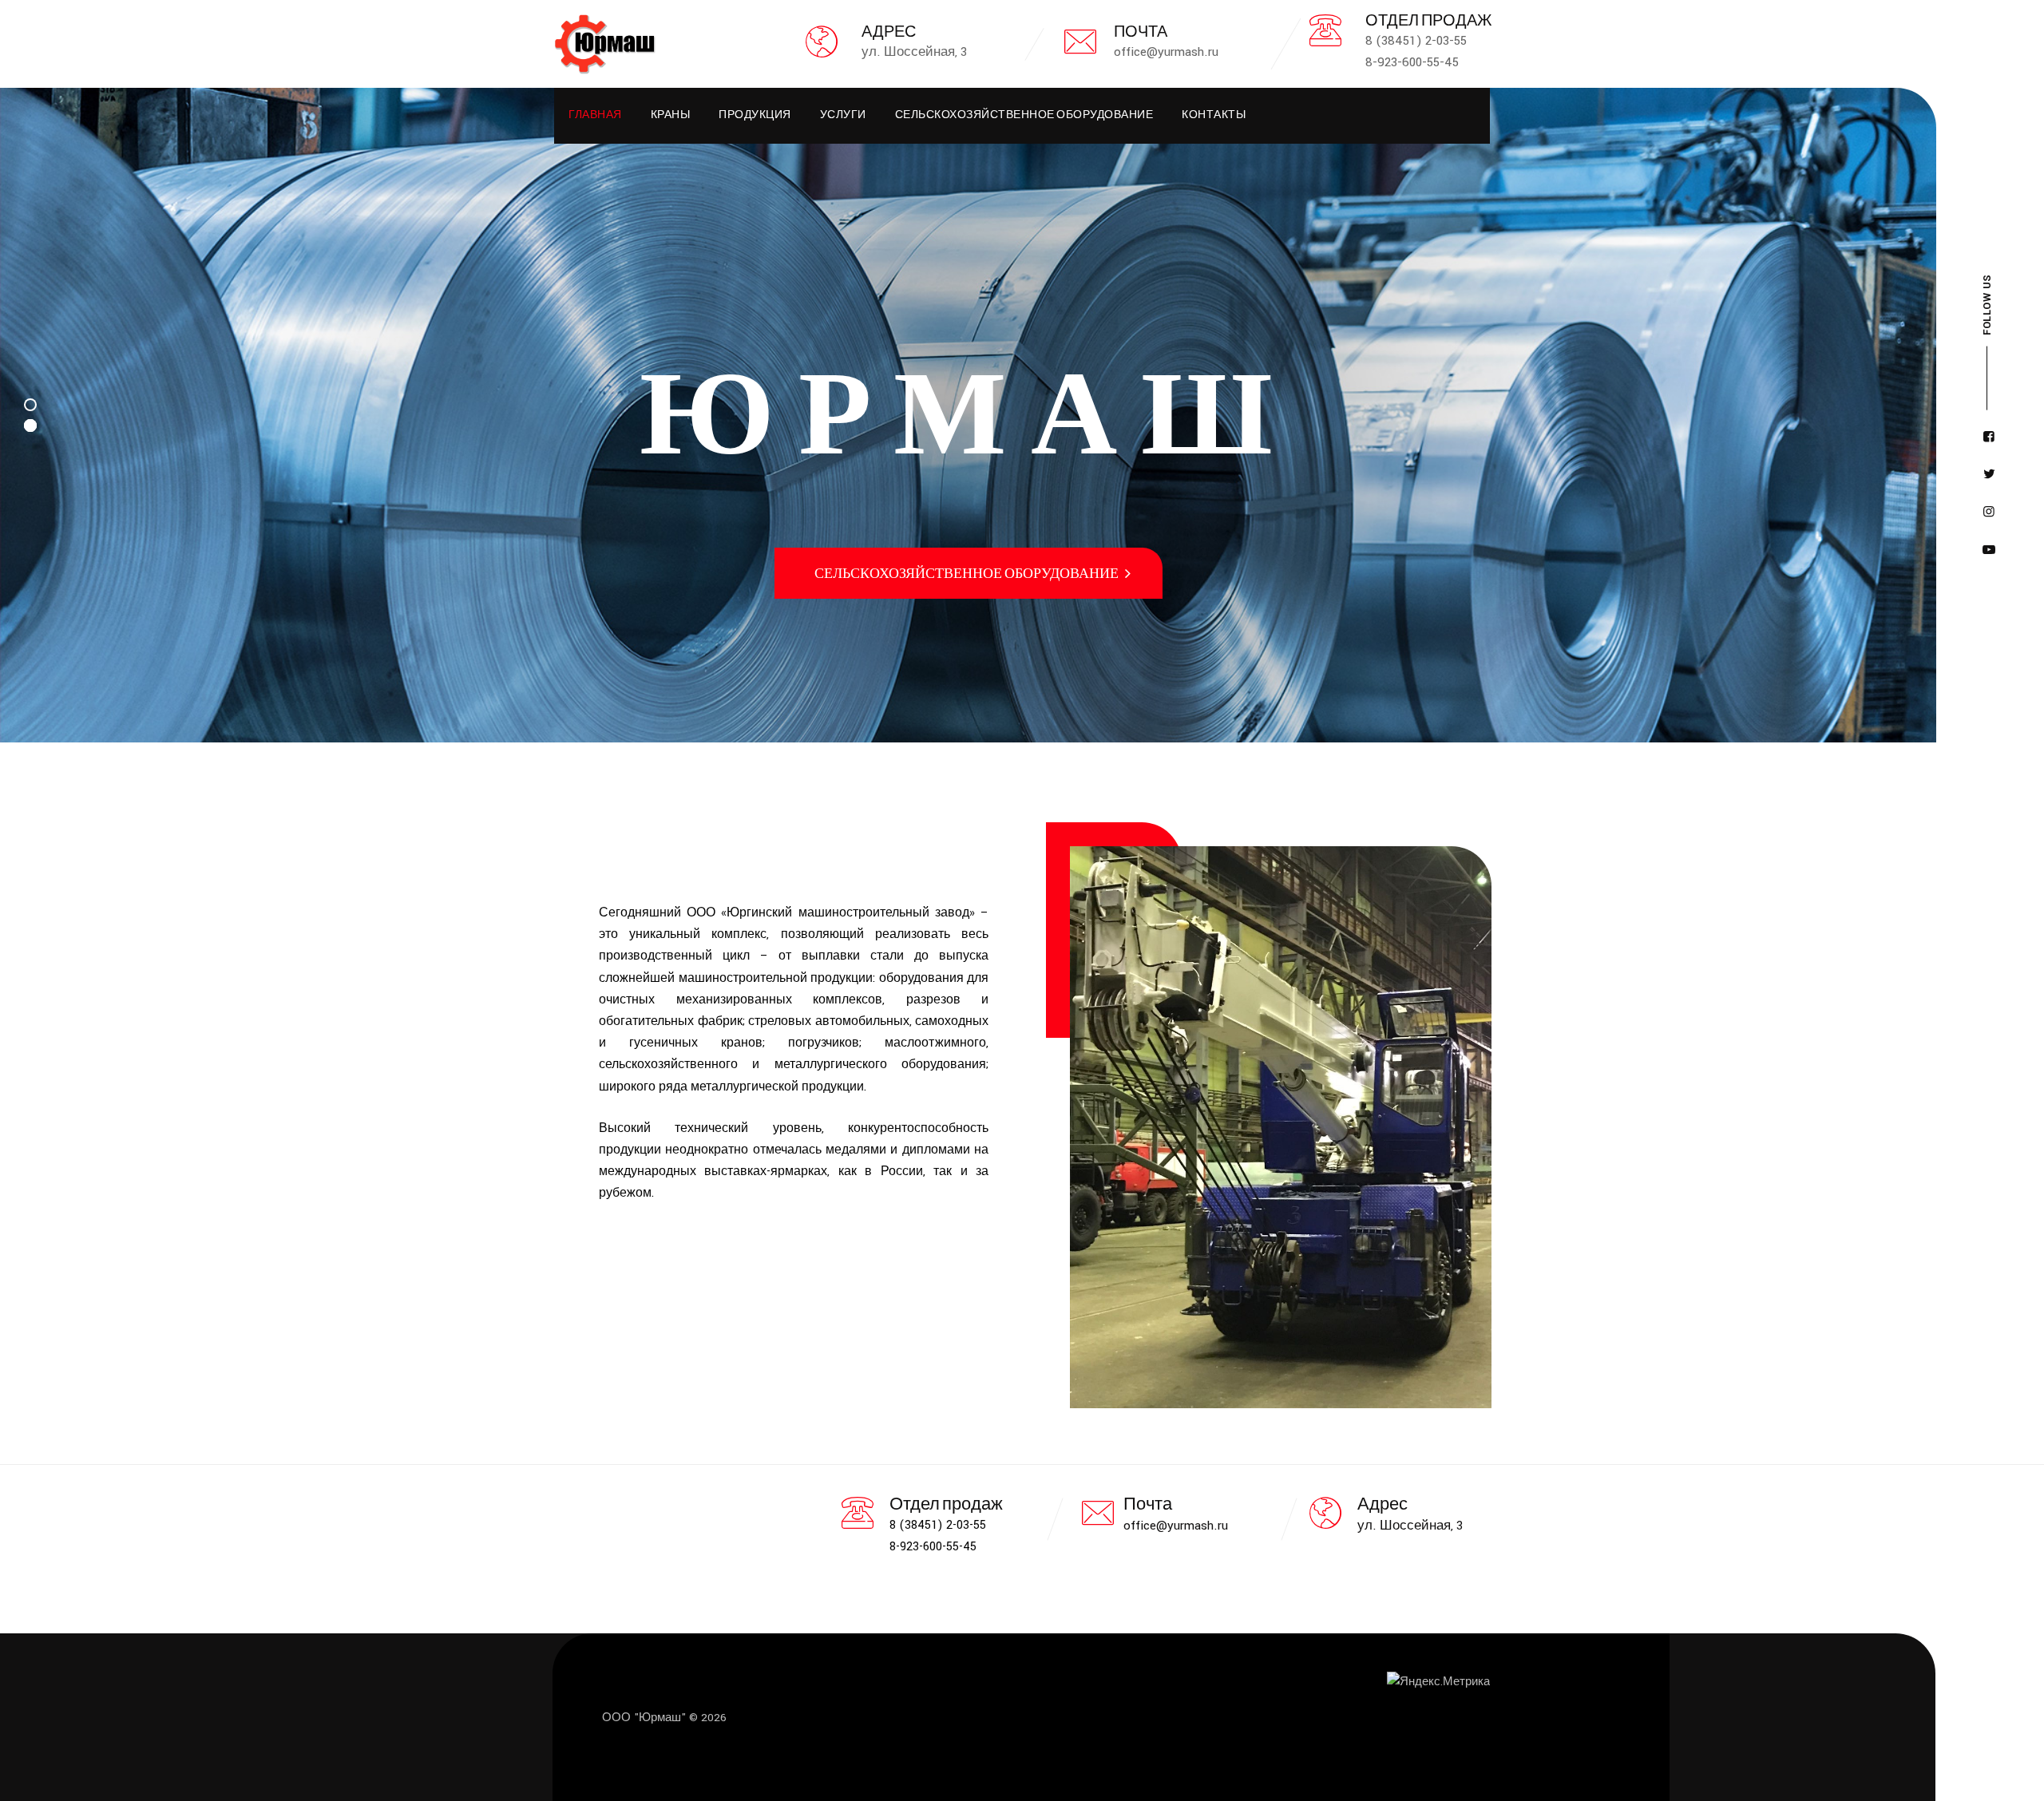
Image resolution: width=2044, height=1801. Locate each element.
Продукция (755, 116)
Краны (671, 116)
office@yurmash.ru (1176, 1526)
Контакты (1214, 116)
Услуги (843, 116)
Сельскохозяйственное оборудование (1024, 116)
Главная (595, 116)
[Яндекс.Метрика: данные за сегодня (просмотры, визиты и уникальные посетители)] (1438, 1682)
